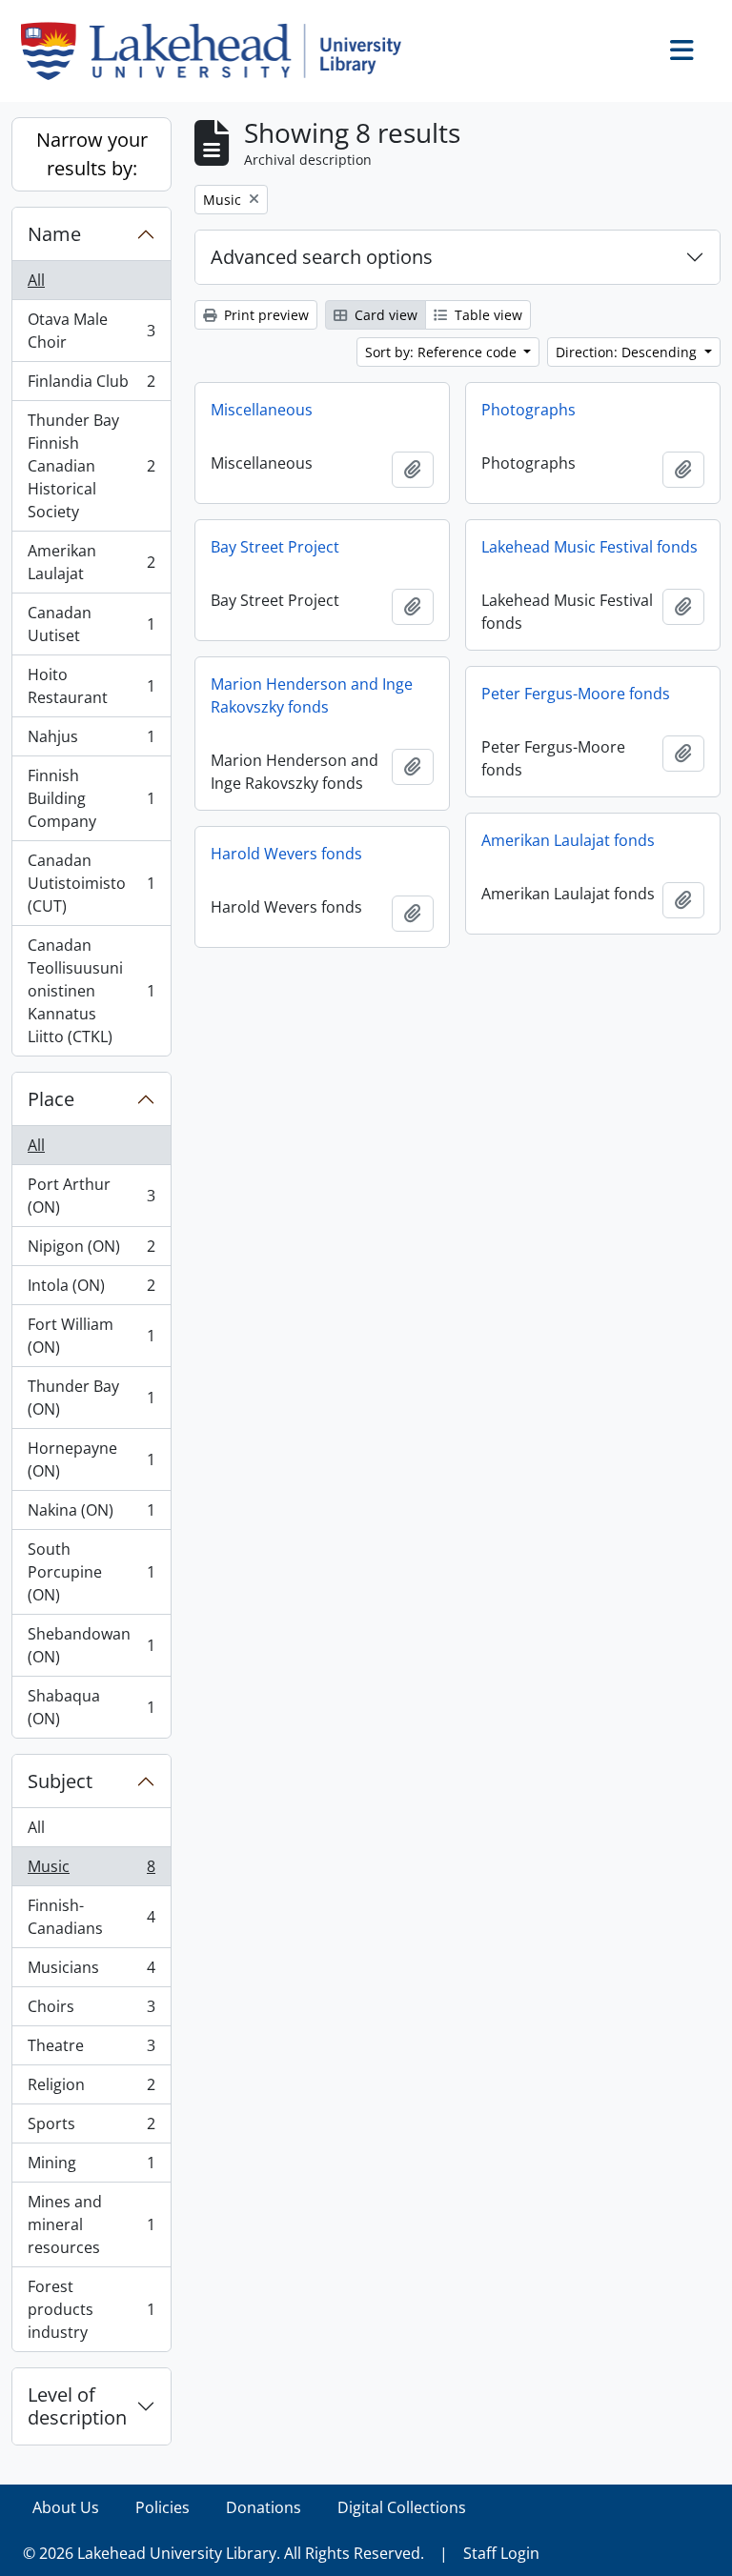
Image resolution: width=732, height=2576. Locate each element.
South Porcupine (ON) (91, 1572)
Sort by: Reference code (443, 352)
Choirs (91, 2011)
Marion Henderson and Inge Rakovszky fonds (312, 695)
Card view (384, 315)
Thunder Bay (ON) (91, 1398)
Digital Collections (402, 2507)
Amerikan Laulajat (91, 562)
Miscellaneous (262, 410)
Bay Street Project (275, 547)
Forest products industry (91, 2309)
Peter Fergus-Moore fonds (576, 694)
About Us (66, 2507)
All (36, 280)
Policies (163, 2507)
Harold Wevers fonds (286, 854)
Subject (60, 1781)
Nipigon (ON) (91, 1251)
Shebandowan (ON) (91, 1645)
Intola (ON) (91, 1290)
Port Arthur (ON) (91, 1196)
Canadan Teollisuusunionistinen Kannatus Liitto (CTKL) (91, 991)
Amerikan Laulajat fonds (568, 840)
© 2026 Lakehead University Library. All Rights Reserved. (224, 2553)
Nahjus (91, 741)
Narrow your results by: (92, 154)
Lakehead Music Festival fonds (590, 547)
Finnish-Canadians (91, 1917)
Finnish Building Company (91, 798)
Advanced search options (322, 257)
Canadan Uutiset (91, 624)
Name (54, 234)
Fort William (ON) (91, 1336)
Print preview (264, 315)
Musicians (91, 1972)
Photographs (529, 410)
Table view (487, 315)
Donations (264, 2507)
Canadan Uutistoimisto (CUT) (91, 883)
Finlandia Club (91, 386)
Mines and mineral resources (91, 2224)
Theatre (91, 2050)
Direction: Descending (628, 352)
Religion (91, 2089)
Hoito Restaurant (91, 686)
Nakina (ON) (91, 1515)
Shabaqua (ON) (91, 1707)
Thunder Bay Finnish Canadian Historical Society (91, 466)
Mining (91, 2167)
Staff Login (501, 2553)
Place (51, 1099)
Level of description (77, 2406)
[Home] (219, 51)
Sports (91, 2128)
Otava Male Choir (91, 331)
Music (91, 1871)
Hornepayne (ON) (91, 1459)
